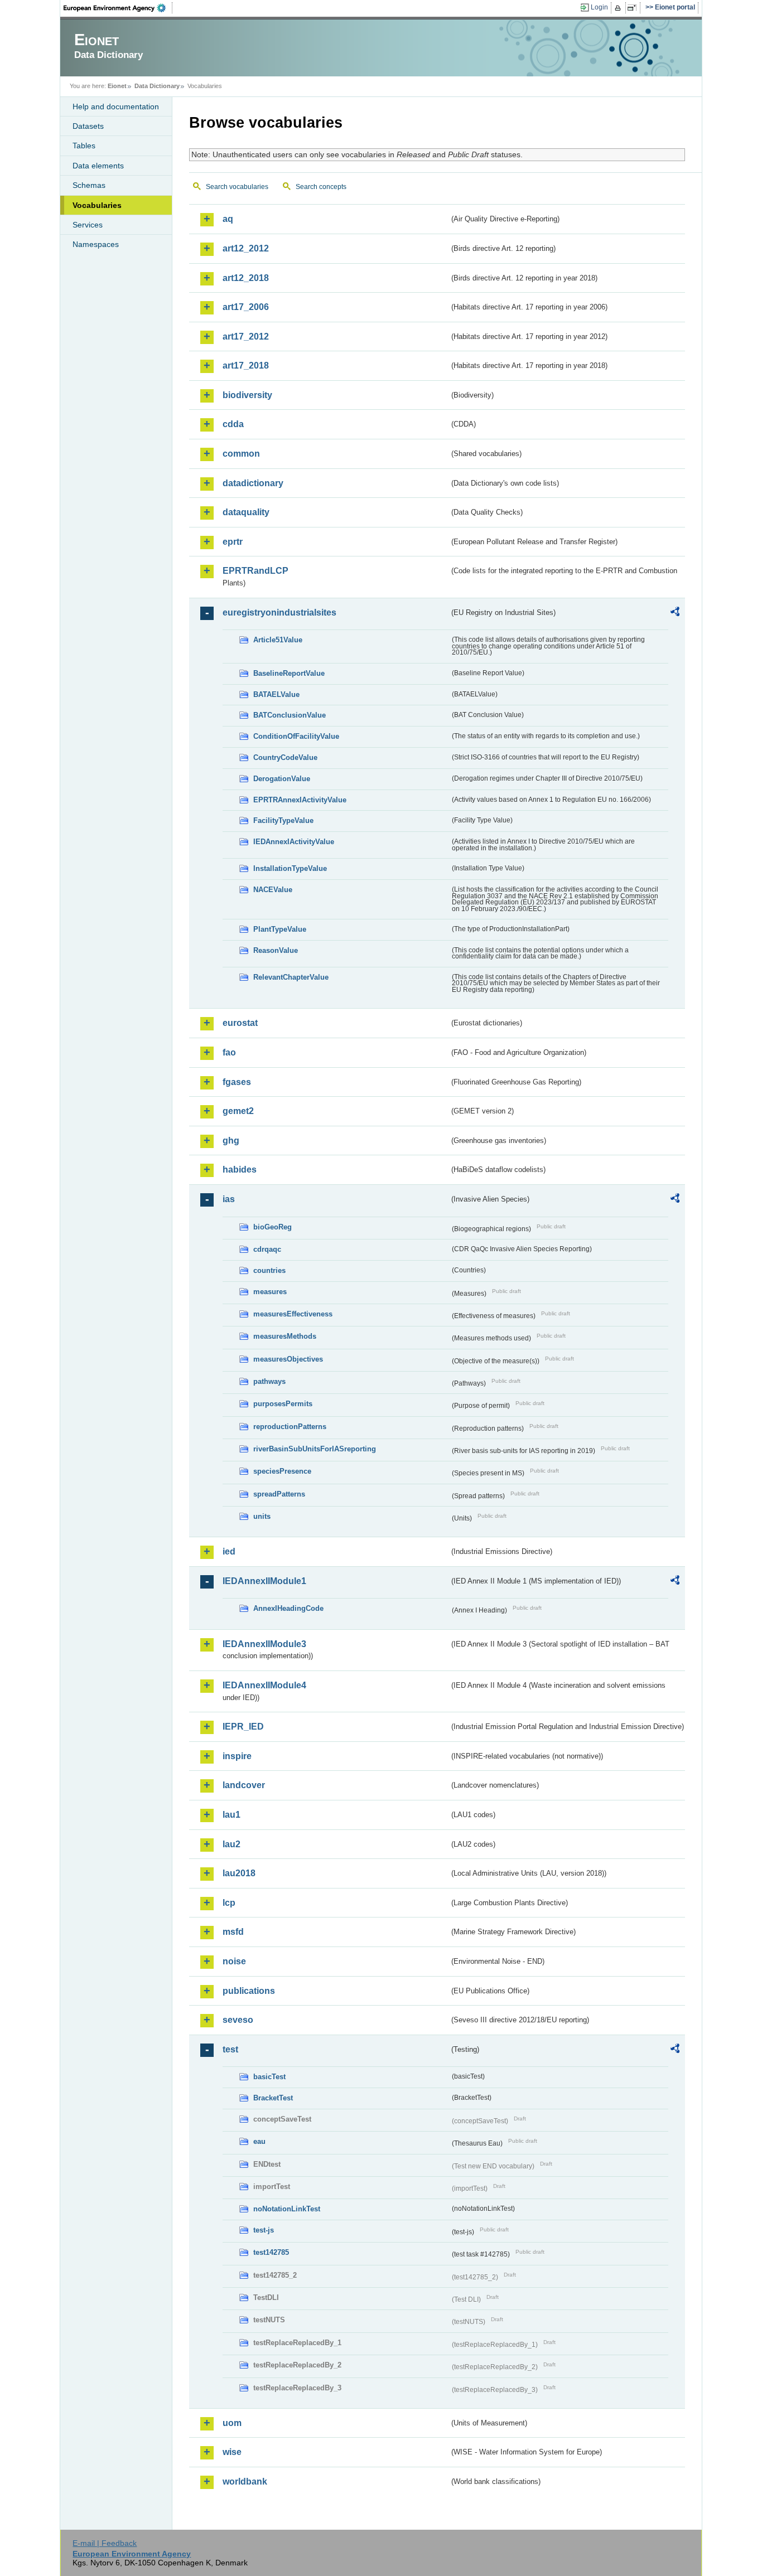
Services (88, 225)
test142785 (271, 2252)
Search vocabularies (237, 187)
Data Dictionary (157, 86)
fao (229, 1052)
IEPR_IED (243, 1727)
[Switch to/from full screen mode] (634, 8)
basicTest (269, 2077)
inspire (237, 1756)
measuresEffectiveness (293, 1314)
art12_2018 (246, 278)
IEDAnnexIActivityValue (294, 842)
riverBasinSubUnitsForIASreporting (315, 1449)
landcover (244, 1785)
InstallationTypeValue (290, 868)
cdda (233, 424)
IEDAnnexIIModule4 (264, 1685)
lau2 (232, 1844)
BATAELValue (276, 694)
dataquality (246, 512)
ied (229, 1551)
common (241, 454)
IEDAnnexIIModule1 (264, 1581)
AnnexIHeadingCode (288, 1608)
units (262, 1516)
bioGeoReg (273, 1227)
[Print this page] (619, 8)
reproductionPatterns (290, 1427)
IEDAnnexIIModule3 (264, 1644)
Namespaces (96, 244)
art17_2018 (246, 365)
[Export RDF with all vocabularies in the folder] (675, 613)
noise (234, 1961)
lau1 (232, 1815)
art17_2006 (246, 307)
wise (232, 2452)
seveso (238, 2020)
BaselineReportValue (289, 673)
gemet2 (238, 1111)
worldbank (245, 2481)
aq (228, 219)
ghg (231, 1141)
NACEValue (273, 890)
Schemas (89, 185)
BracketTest (273, 2098)
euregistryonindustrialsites (279, 612)
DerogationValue (282, 779)
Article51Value (278, 640)
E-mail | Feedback (105, 2543)
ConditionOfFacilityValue (296, 736)
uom (232, 2423)
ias (229, 1199)
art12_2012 (246, 248)
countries (269, 1270)
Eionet (117, 86)
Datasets (88, 126)
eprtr (233, 542)
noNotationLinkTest (287, 2209)
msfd (233, 1932)
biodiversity (247, 395)
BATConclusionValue (290, 715)
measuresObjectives (288, 1359)
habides (240, 1170)
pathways (269, 1381)
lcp (229, 1903)
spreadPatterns (279, 1494)
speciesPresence (282, 1471)
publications (249, 1991)
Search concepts (321, 187)
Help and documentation (116, 106)
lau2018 (239, 1873)
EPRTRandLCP (255, 571)
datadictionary (253, 483)
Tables (84, 146)
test (230, 2049)
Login (599, 7)
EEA (118, 8)
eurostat (240, 1023)
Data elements (98, 166)
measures (270, 1292)
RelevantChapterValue (291, 977)
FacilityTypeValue (283, 820)
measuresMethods (285, 1336)
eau (259, 2141)
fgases (237, 1082)
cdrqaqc (267, 1249)
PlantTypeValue (280, 929)
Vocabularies (97, 205)
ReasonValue (276, 950)
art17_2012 (246, 336)
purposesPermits (283, 1404)
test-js (264, 2230)
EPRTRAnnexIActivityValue (300, 800)
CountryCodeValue (285, 757)
